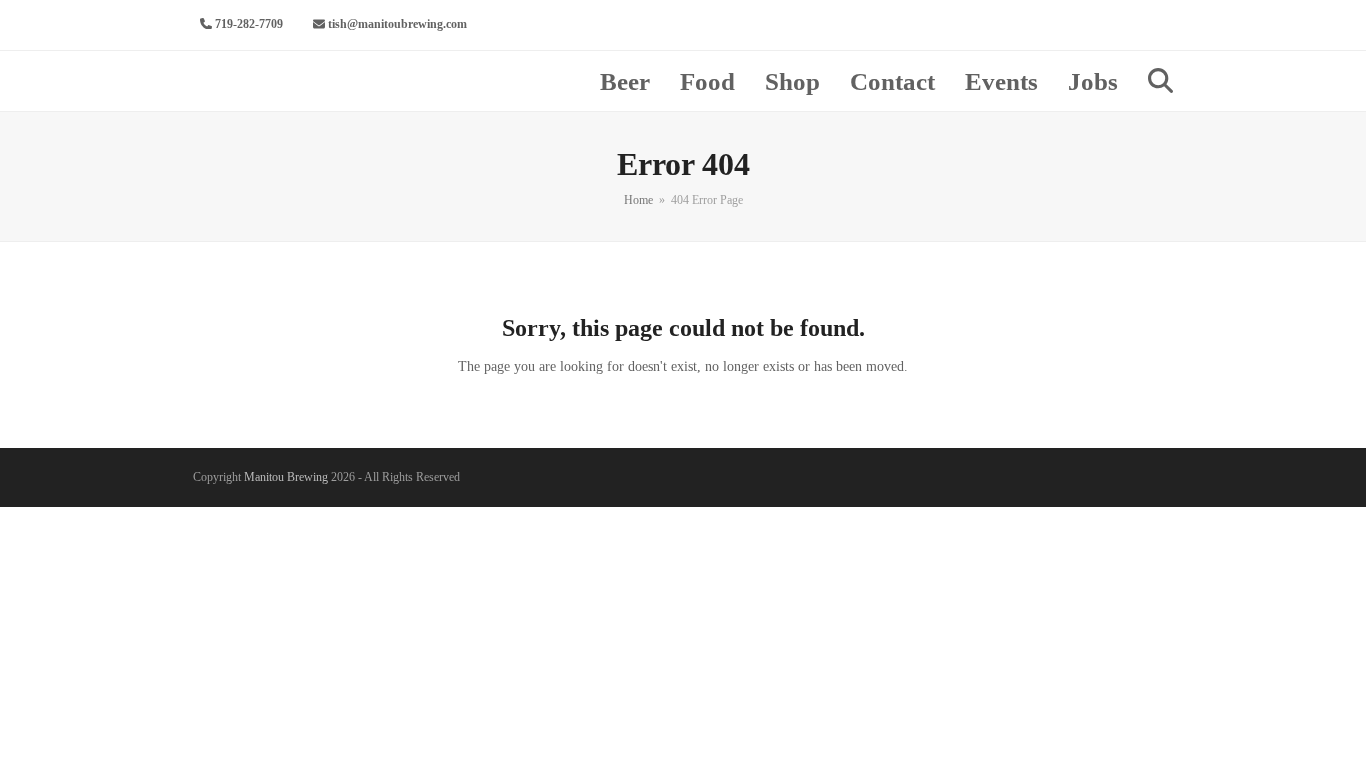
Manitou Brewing (286, 477)
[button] (1160, 81)
